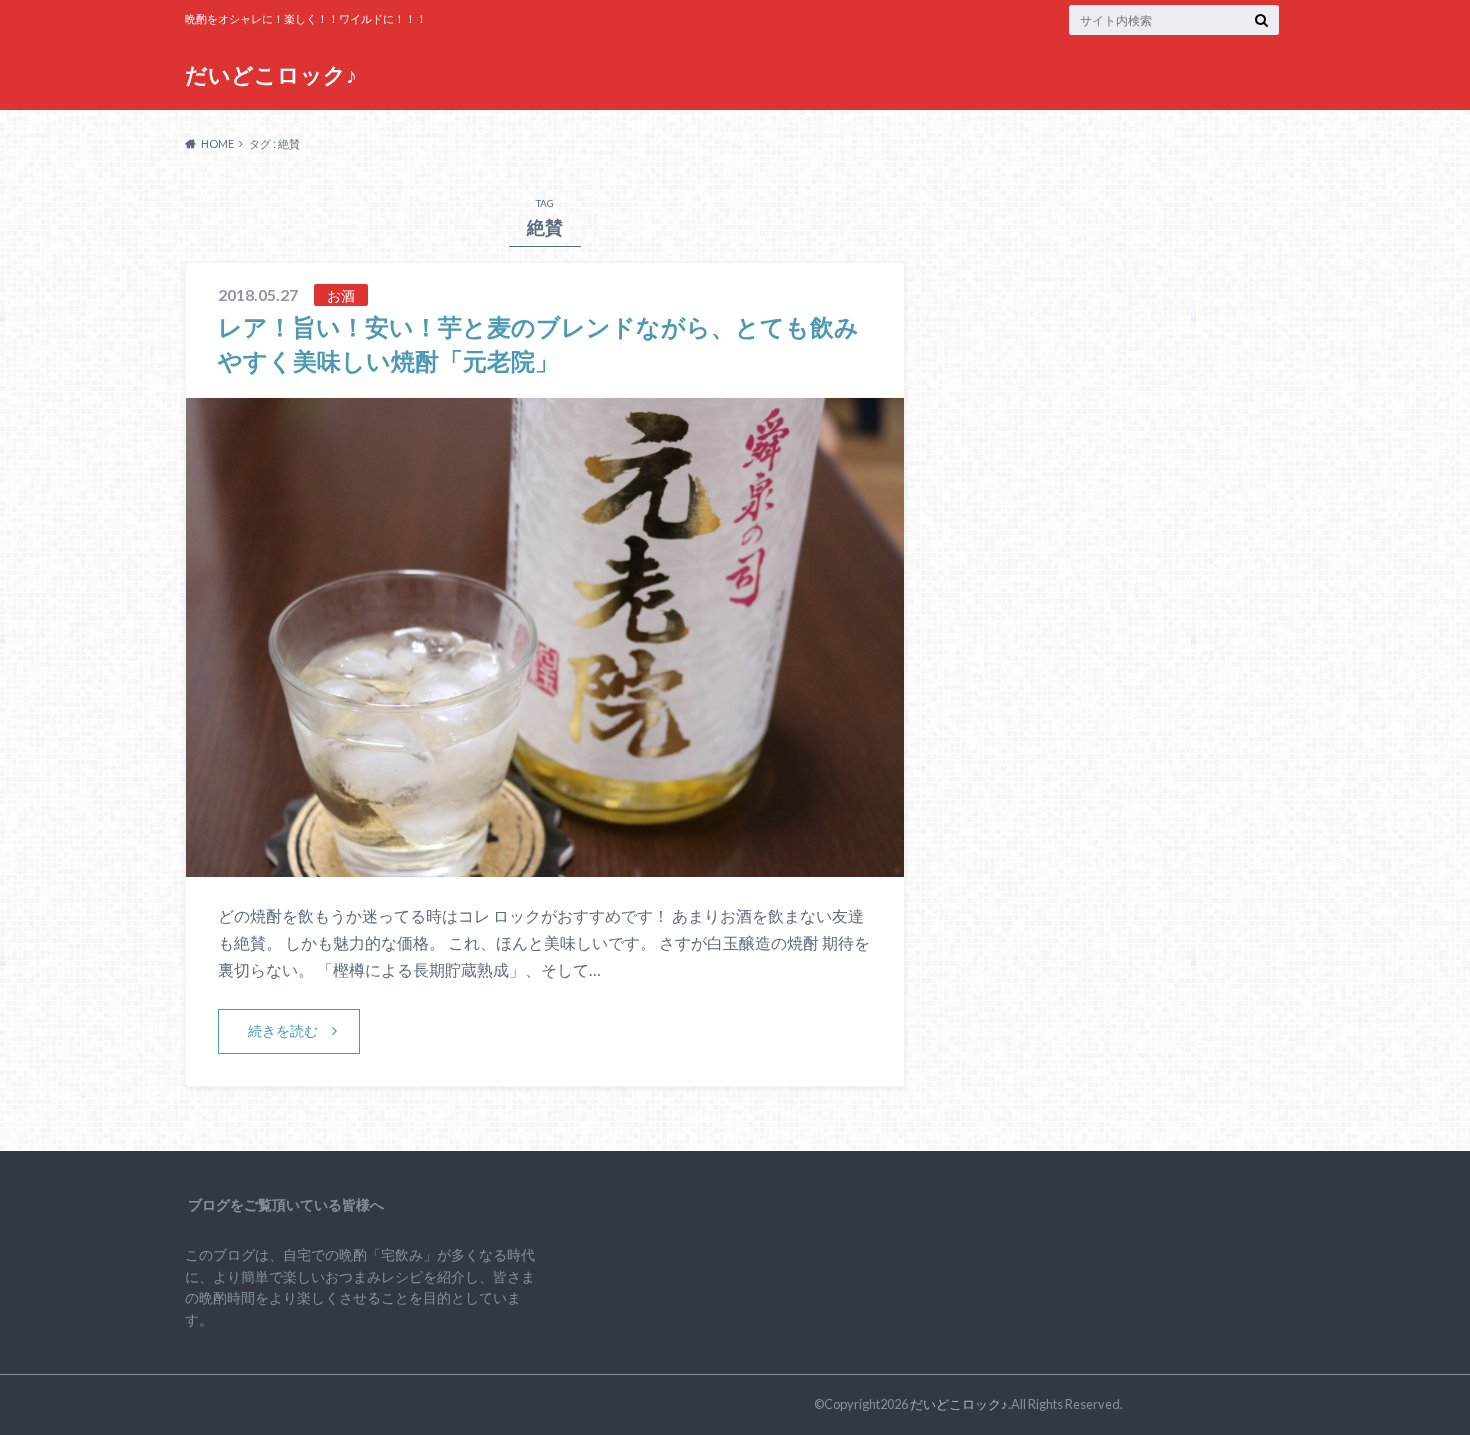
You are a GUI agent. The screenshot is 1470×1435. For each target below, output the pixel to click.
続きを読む (283, 1030)
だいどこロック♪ (271, 74)
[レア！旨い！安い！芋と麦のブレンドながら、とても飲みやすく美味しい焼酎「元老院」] (545, 864)
